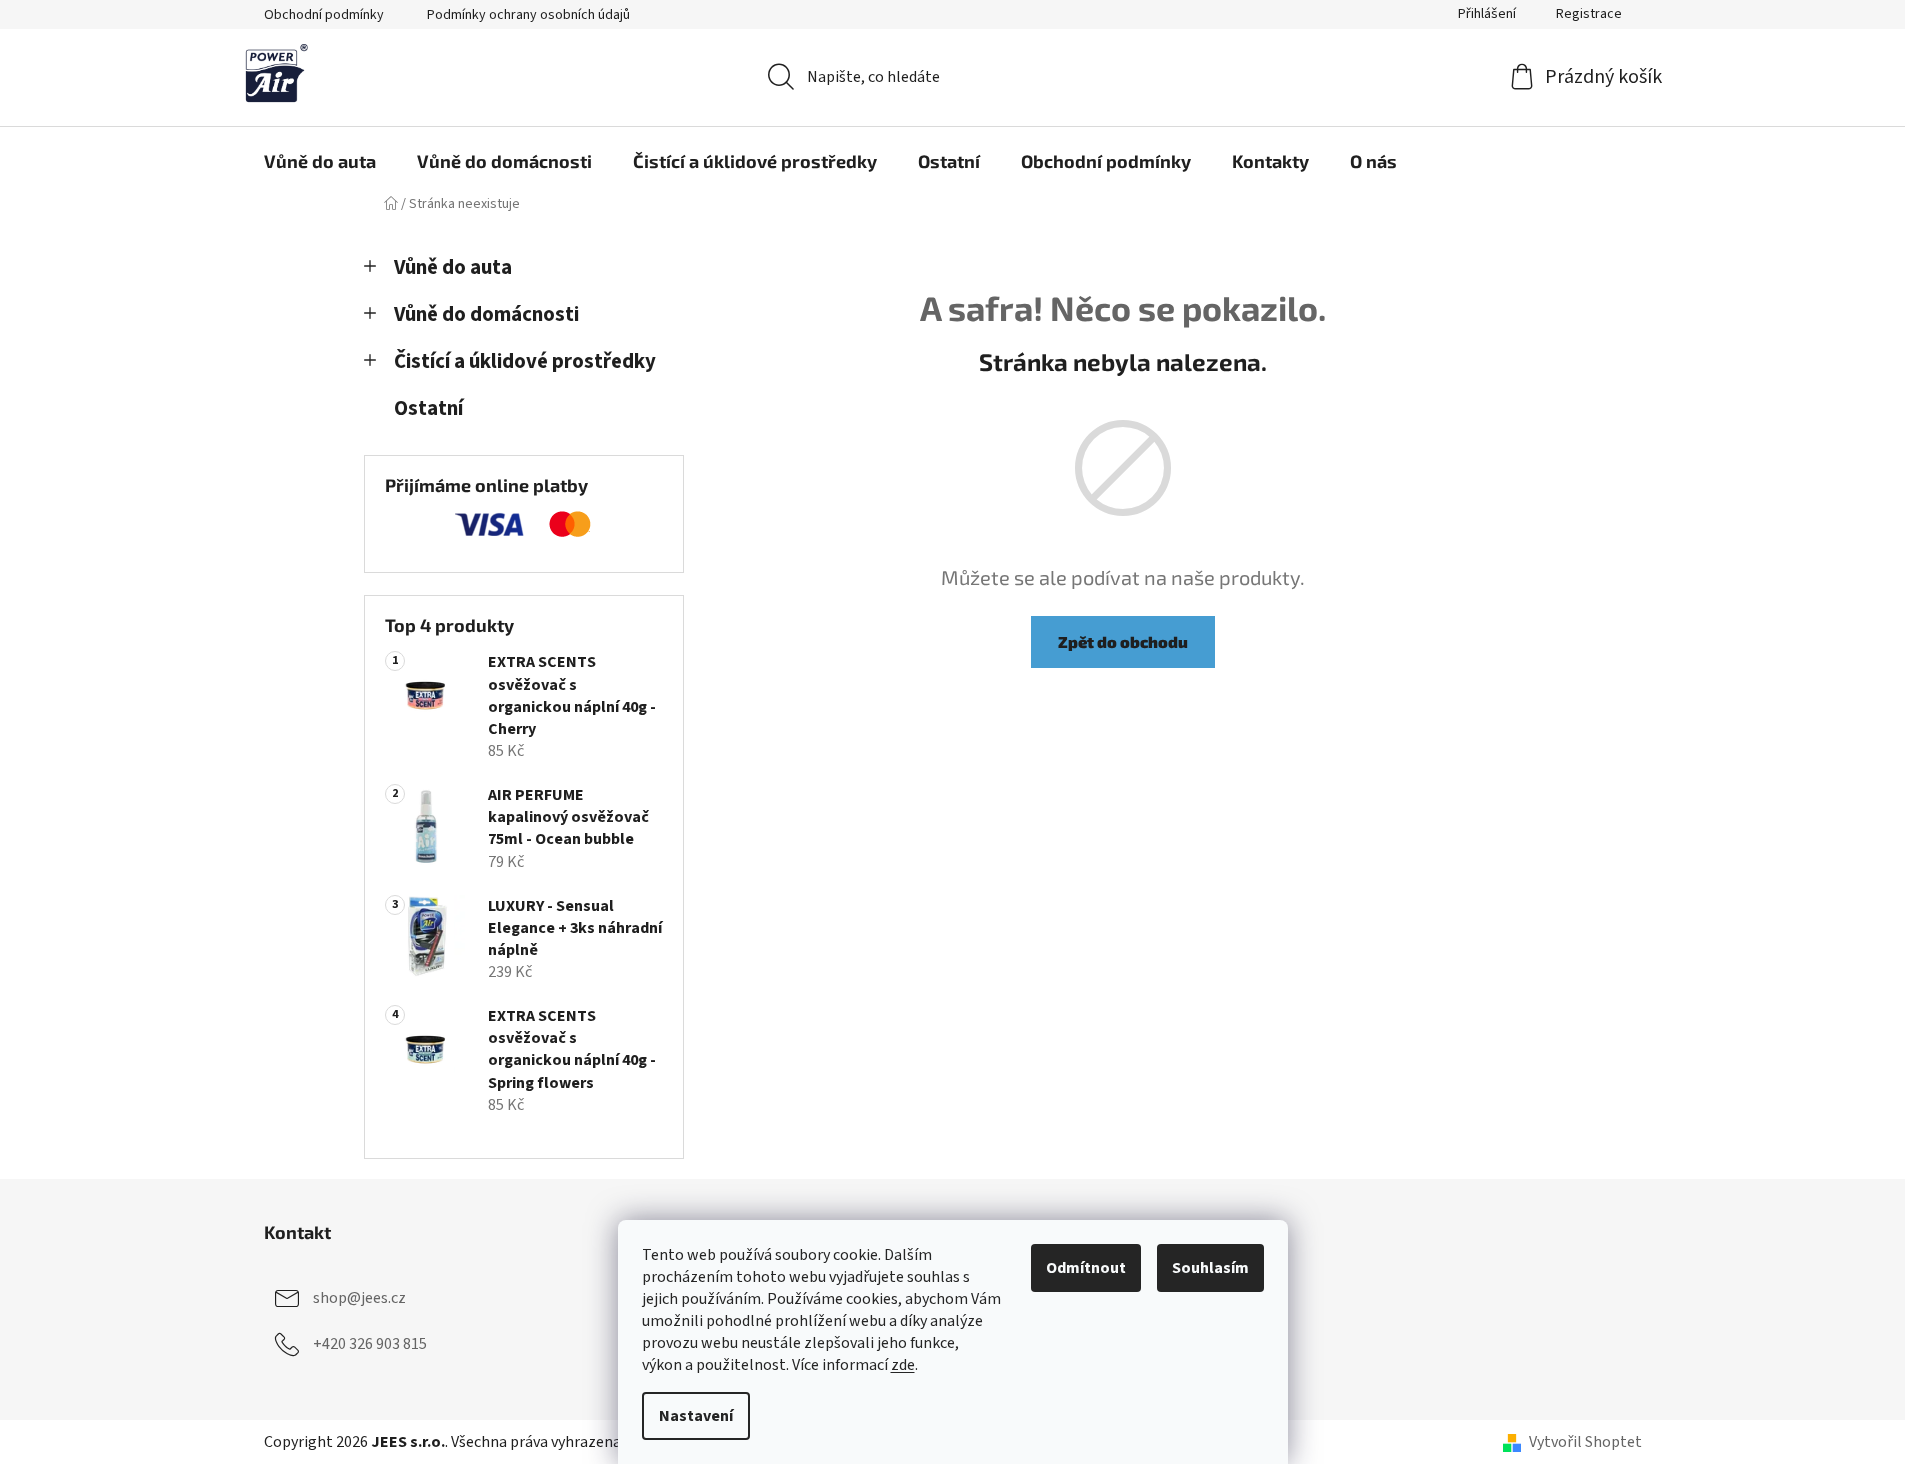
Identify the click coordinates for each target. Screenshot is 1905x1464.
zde (903, 1365)
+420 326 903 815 (370, 1344)
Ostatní (428, 408)
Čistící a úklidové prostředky (525, 361)
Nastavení (696, 1416)
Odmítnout (1086, 1268)
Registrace (1589, 14)
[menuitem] (320, 161)
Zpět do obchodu (1123, 641)
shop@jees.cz (359, 1298)
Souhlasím (1210, 1268)
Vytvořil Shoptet (1585, 1442)
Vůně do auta (453, 267)
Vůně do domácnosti (486, 314)
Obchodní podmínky (324, 15)
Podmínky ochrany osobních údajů (528, 15)
